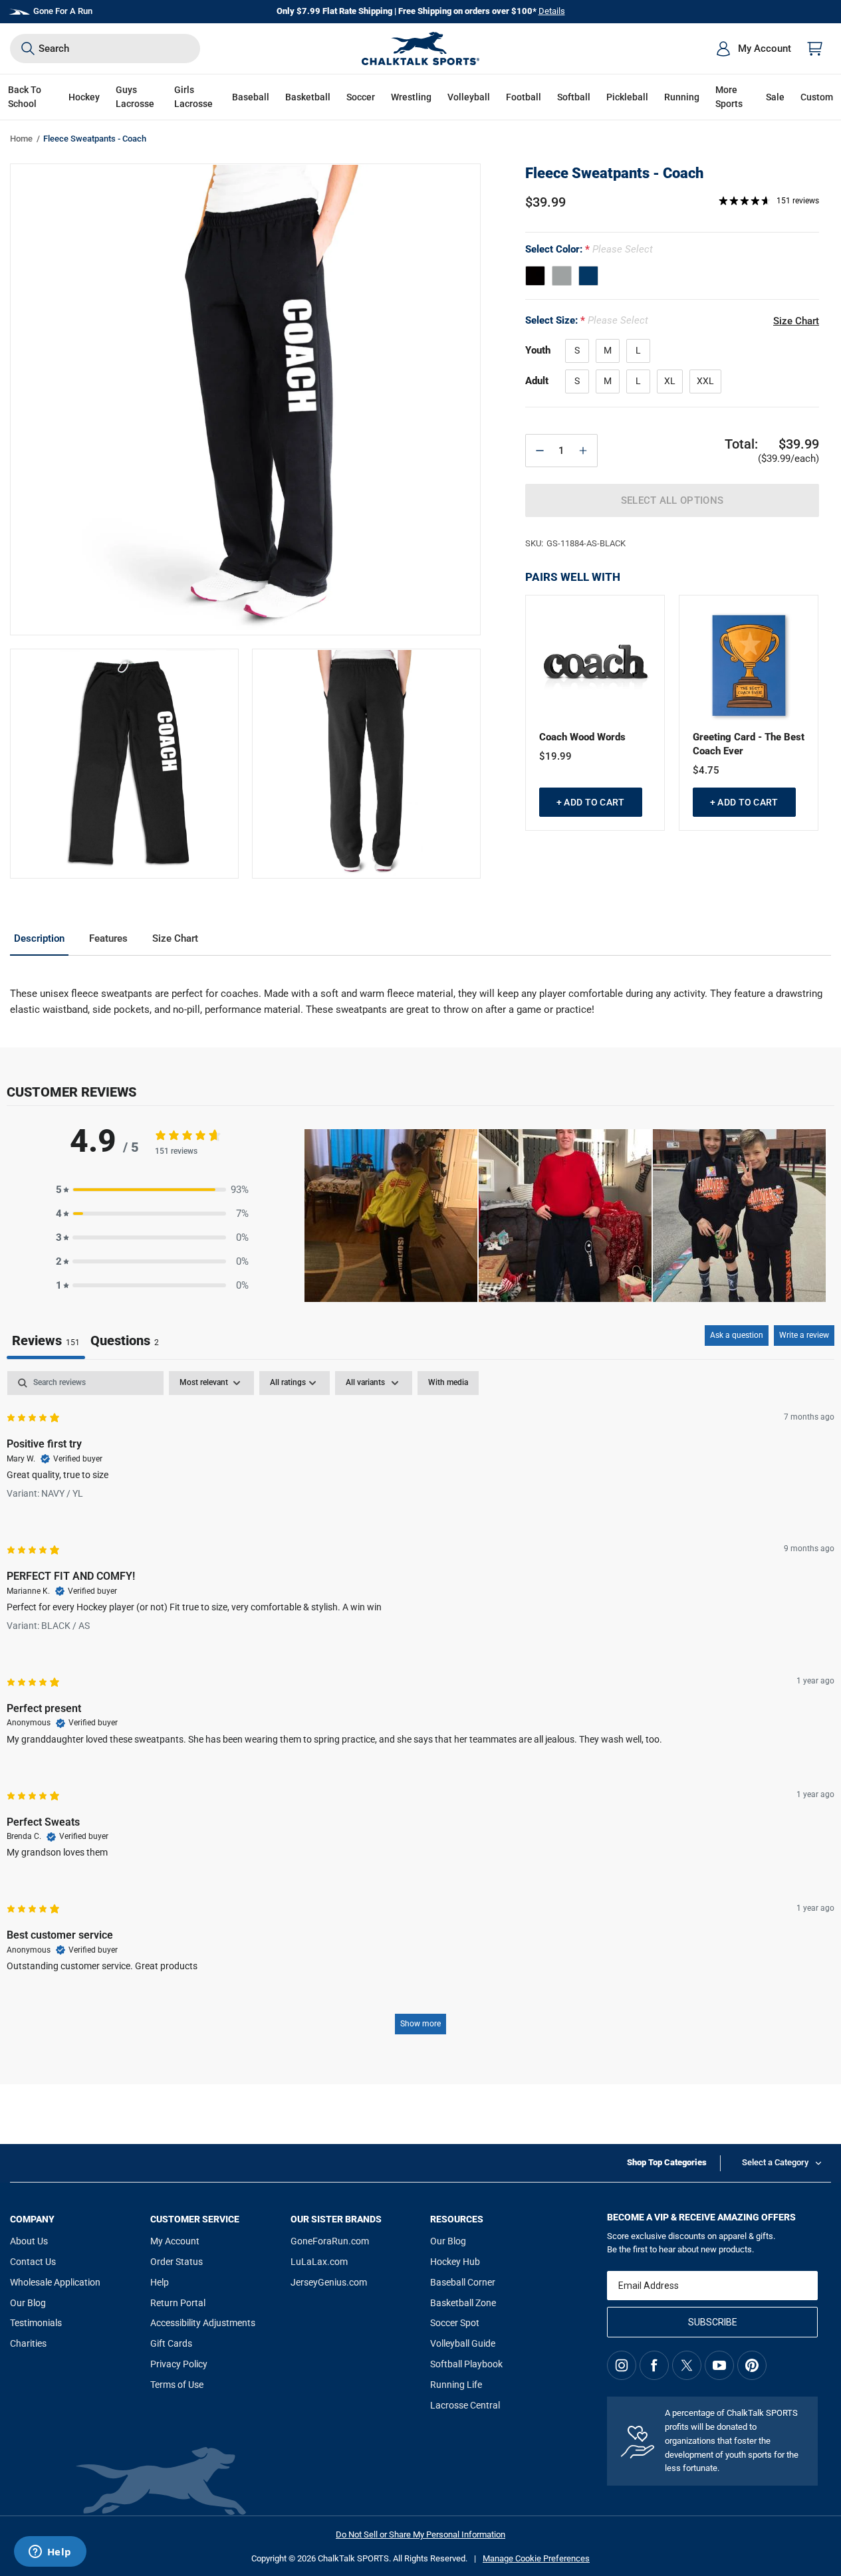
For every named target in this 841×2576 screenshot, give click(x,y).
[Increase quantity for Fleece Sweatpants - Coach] (583, 451)
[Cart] (815, 49)
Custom (817, 97)
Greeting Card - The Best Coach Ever (749, 744)
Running (682, 97)
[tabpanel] (421, 1709)
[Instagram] (622, 2365)
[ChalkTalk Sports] (421, 49)
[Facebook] (654, 2365)
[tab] (125, 1342)
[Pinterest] (752, 2365)
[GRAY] (562, 276)
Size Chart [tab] (175, 938)
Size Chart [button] (796, 321)
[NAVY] (588, 276)
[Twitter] (687, 2365)
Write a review (804, 1335)
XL (670, 381)
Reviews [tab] (46, 1341)
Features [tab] (108, 938)
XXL (705, 381)
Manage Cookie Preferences (536, 2558)
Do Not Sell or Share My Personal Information (421, 2534)
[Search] (28, 49)
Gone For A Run (63, 11)
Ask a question (737, 1335)
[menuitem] (753, 49)
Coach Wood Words (582, 737)
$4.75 (706, 770)
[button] (84, 97)
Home (21, 139)
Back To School (25, 97)
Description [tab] (39, 938)
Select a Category (775, 2162)
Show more (421, 2024)
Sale (775, 97)
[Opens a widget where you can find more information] (50, 2553)
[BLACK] (535, 276)
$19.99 (555, 756)
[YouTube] (719, 2365)
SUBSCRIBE (713, 2322)
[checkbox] (448, 1383)
